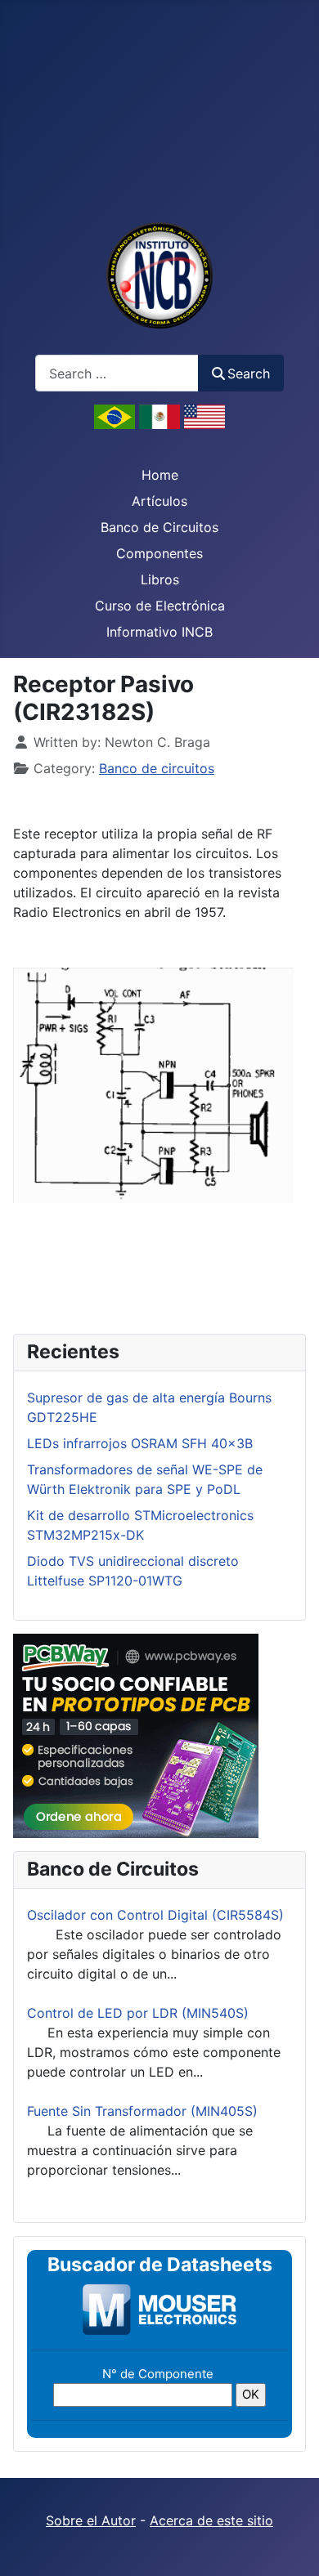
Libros (160, 579)
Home (160, 475)
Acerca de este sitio (211, 2520)
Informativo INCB (159, 632)
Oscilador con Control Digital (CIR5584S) (155, 1915)
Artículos (159, 501)
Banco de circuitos (157, 768)
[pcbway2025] (136, 1734)
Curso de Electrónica (160, 606)
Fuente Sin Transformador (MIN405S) (142, 2111)
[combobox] (117, 373)
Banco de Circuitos (159, 527)
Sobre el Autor (91, 2520)
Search (249, 373)
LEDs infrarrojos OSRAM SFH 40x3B (140, 1443)
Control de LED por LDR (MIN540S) (138, 2013)
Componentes (159, 553)
